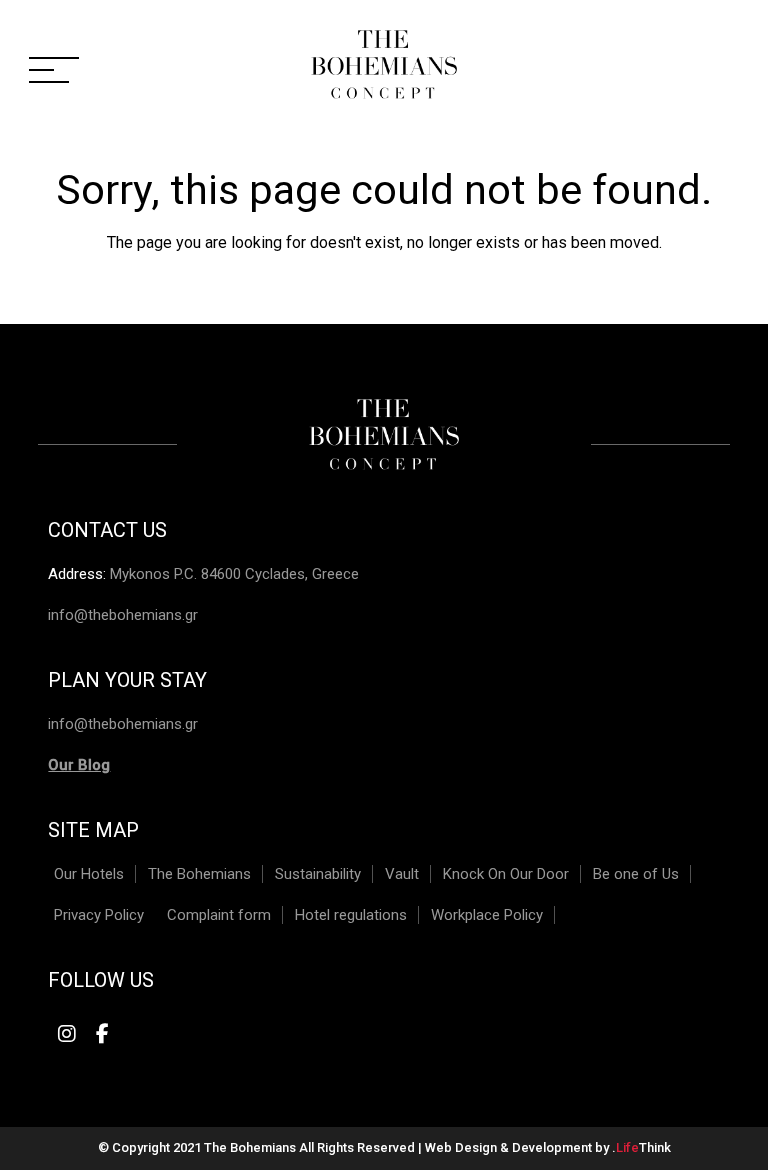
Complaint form (219, 915)
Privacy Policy (99, 915)
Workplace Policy (487, 915)
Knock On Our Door (506, 874)
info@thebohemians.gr (123, 615)
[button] (54, 70)
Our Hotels (89, 874)
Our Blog (79, 765)
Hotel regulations (351, 915)
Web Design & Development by (548, 1147)
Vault (402, 874)
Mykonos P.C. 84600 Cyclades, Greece (234, 574)
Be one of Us (636, 874)
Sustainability (318, 874)
